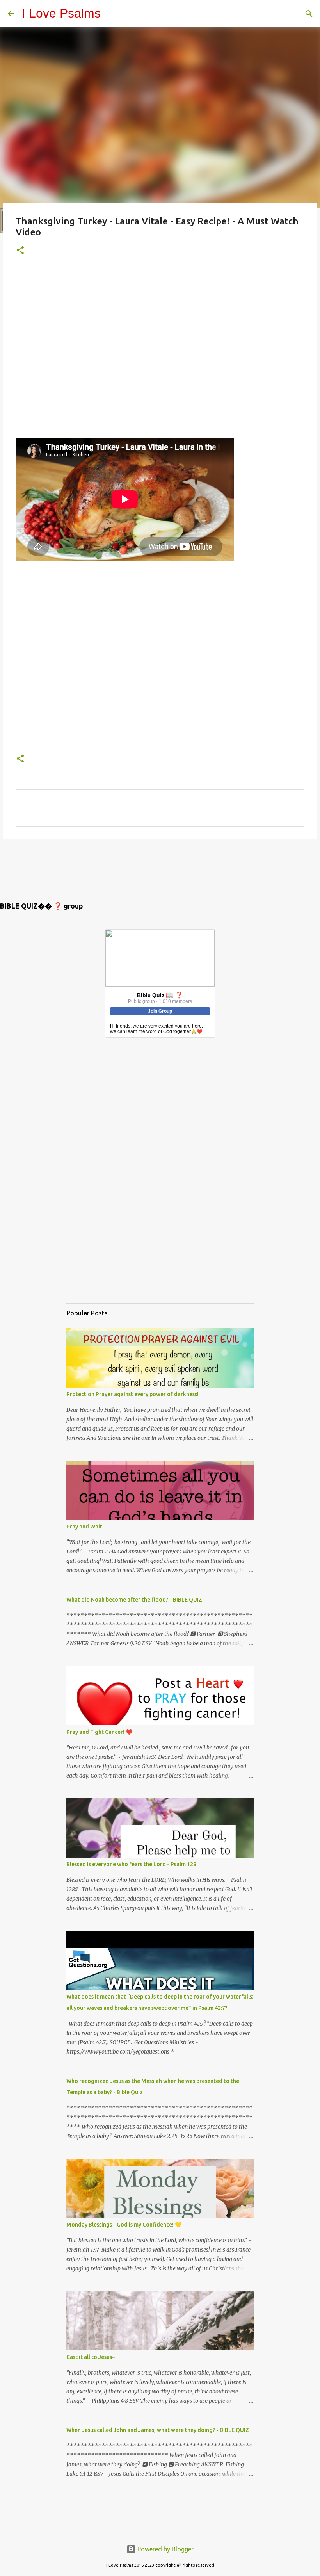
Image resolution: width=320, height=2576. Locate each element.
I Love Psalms (61, 13)
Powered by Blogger (165, 2549)
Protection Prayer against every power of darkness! (132, 1394)
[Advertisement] (160, 353)
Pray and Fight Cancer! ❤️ (99, 1732)
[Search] (309, 14)
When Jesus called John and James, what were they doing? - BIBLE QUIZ (158, 2430)
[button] (20, 251)
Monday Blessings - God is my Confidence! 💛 (124, 2225)
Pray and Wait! (85, 1527)
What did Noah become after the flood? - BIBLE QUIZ (134, 1600)
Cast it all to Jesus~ (91, 2357)
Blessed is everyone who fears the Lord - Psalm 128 (131, 1864)
